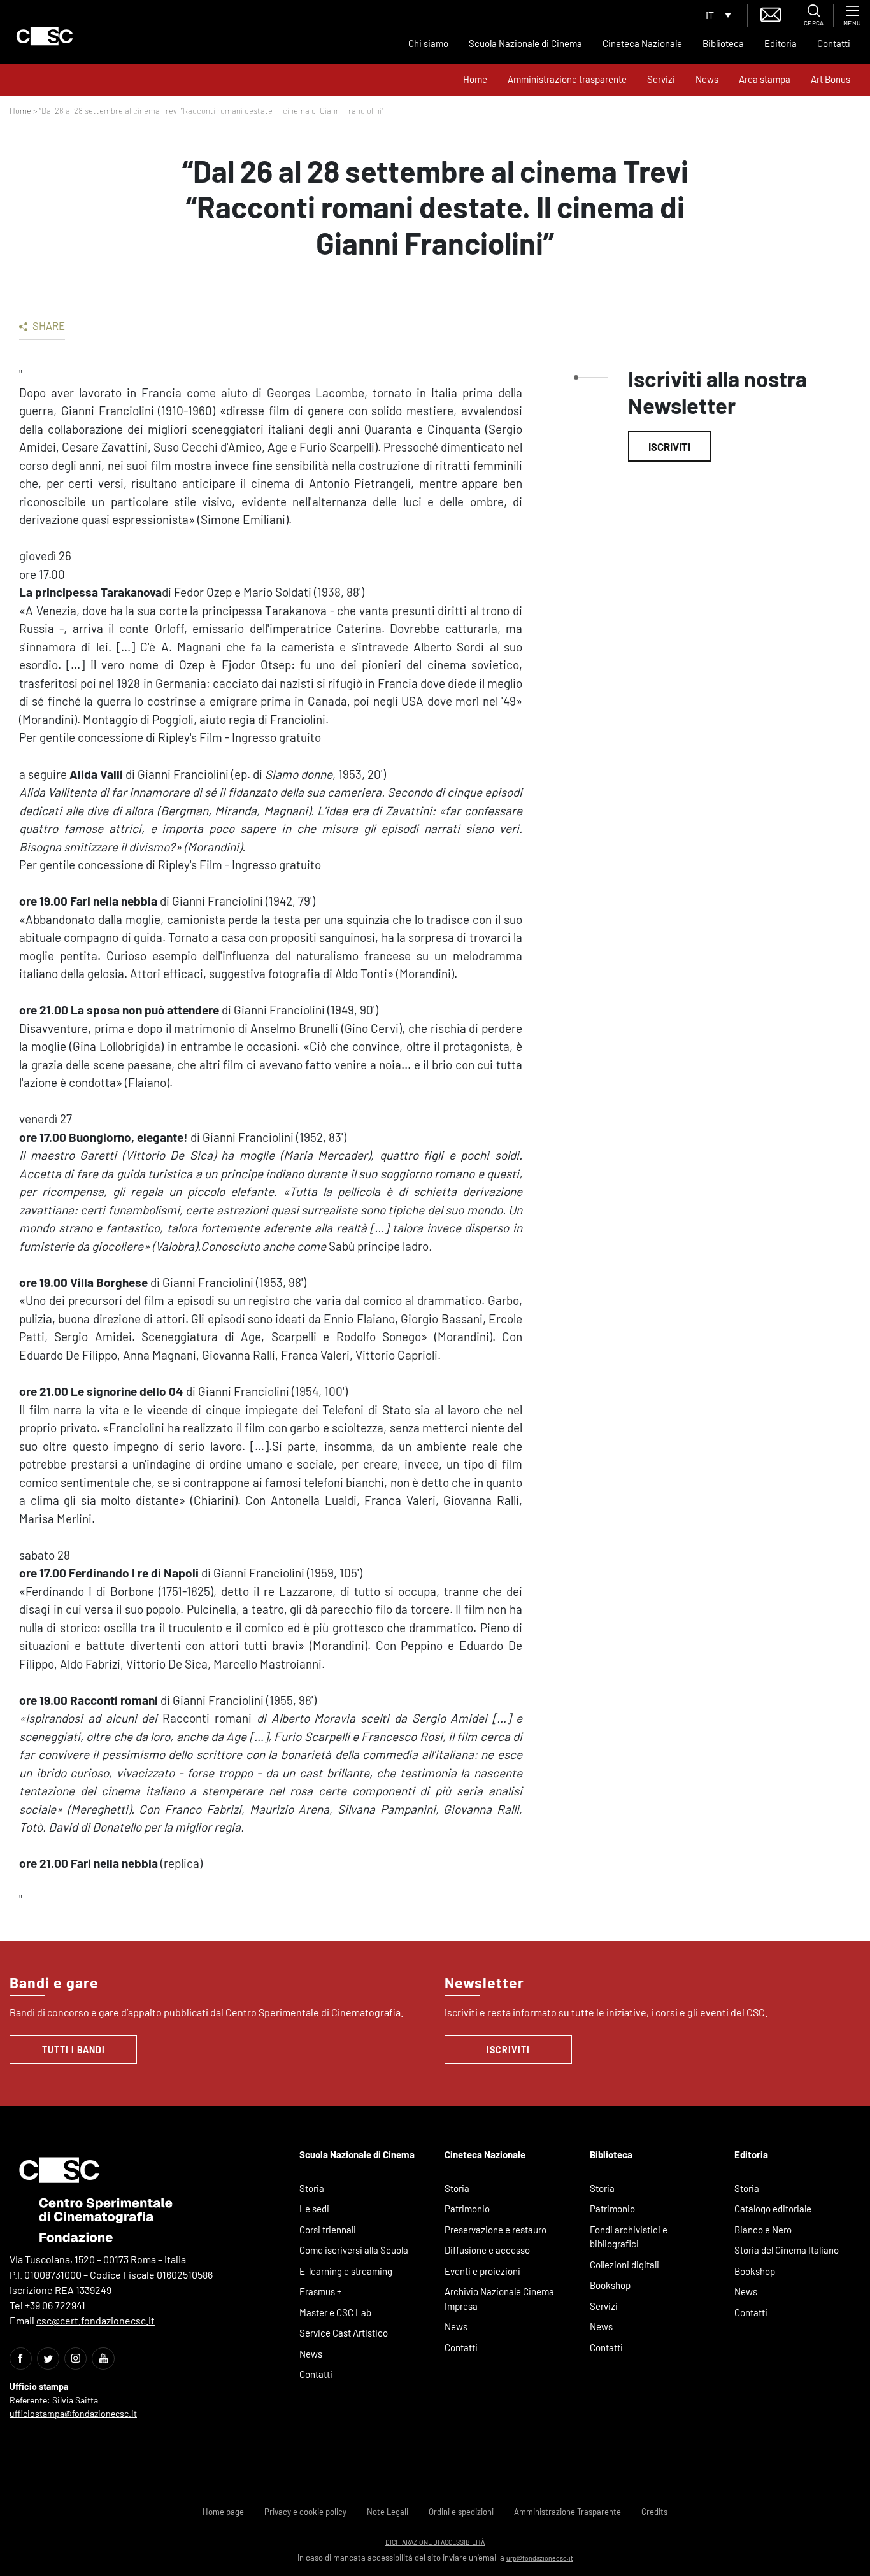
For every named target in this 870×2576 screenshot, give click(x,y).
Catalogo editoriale (773, 2209)
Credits (654, 2512)
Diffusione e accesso (487, 2250)
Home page (223, 2512)
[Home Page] (45, 36)
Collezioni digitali (624, 2265)
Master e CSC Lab (335, 2312)
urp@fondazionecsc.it (540, 2558)
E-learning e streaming (346, 2271)
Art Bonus (831, 79)
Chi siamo (428, 43)
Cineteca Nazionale (642, 43)
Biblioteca (723, 43)
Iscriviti (669, 446)
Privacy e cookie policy (305, 2512)
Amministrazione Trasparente (567, 2512)
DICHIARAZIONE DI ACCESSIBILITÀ (435, 2542)
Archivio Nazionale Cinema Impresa (499, 2299)
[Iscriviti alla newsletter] (771, 13)
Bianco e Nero (763, 2230)
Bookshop (610, 2285)
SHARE (48, 325)
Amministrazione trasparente (567, 79)
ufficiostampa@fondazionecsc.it (73, 2413)
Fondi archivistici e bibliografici (629, 2237)
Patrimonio (467, 2209)
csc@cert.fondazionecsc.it (96, 2320)
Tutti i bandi (74, 2050)
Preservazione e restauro (496, 2230)
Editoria (781, 43)
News (707, 79)
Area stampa (765, 79)
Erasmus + (321, 2291)
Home (475, 79)
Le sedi (314, 2209)
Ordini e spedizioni (461, 2512)
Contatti (834, 43)
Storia (312, 2188)
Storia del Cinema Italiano (787, 2250)
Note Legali (388, 2512)
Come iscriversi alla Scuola (354, 2250)
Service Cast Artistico (344, 2333)
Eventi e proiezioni (482, 2271)
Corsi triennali (328, 2230)
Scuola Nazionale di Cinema (525, 43)
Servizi (661, 79)
